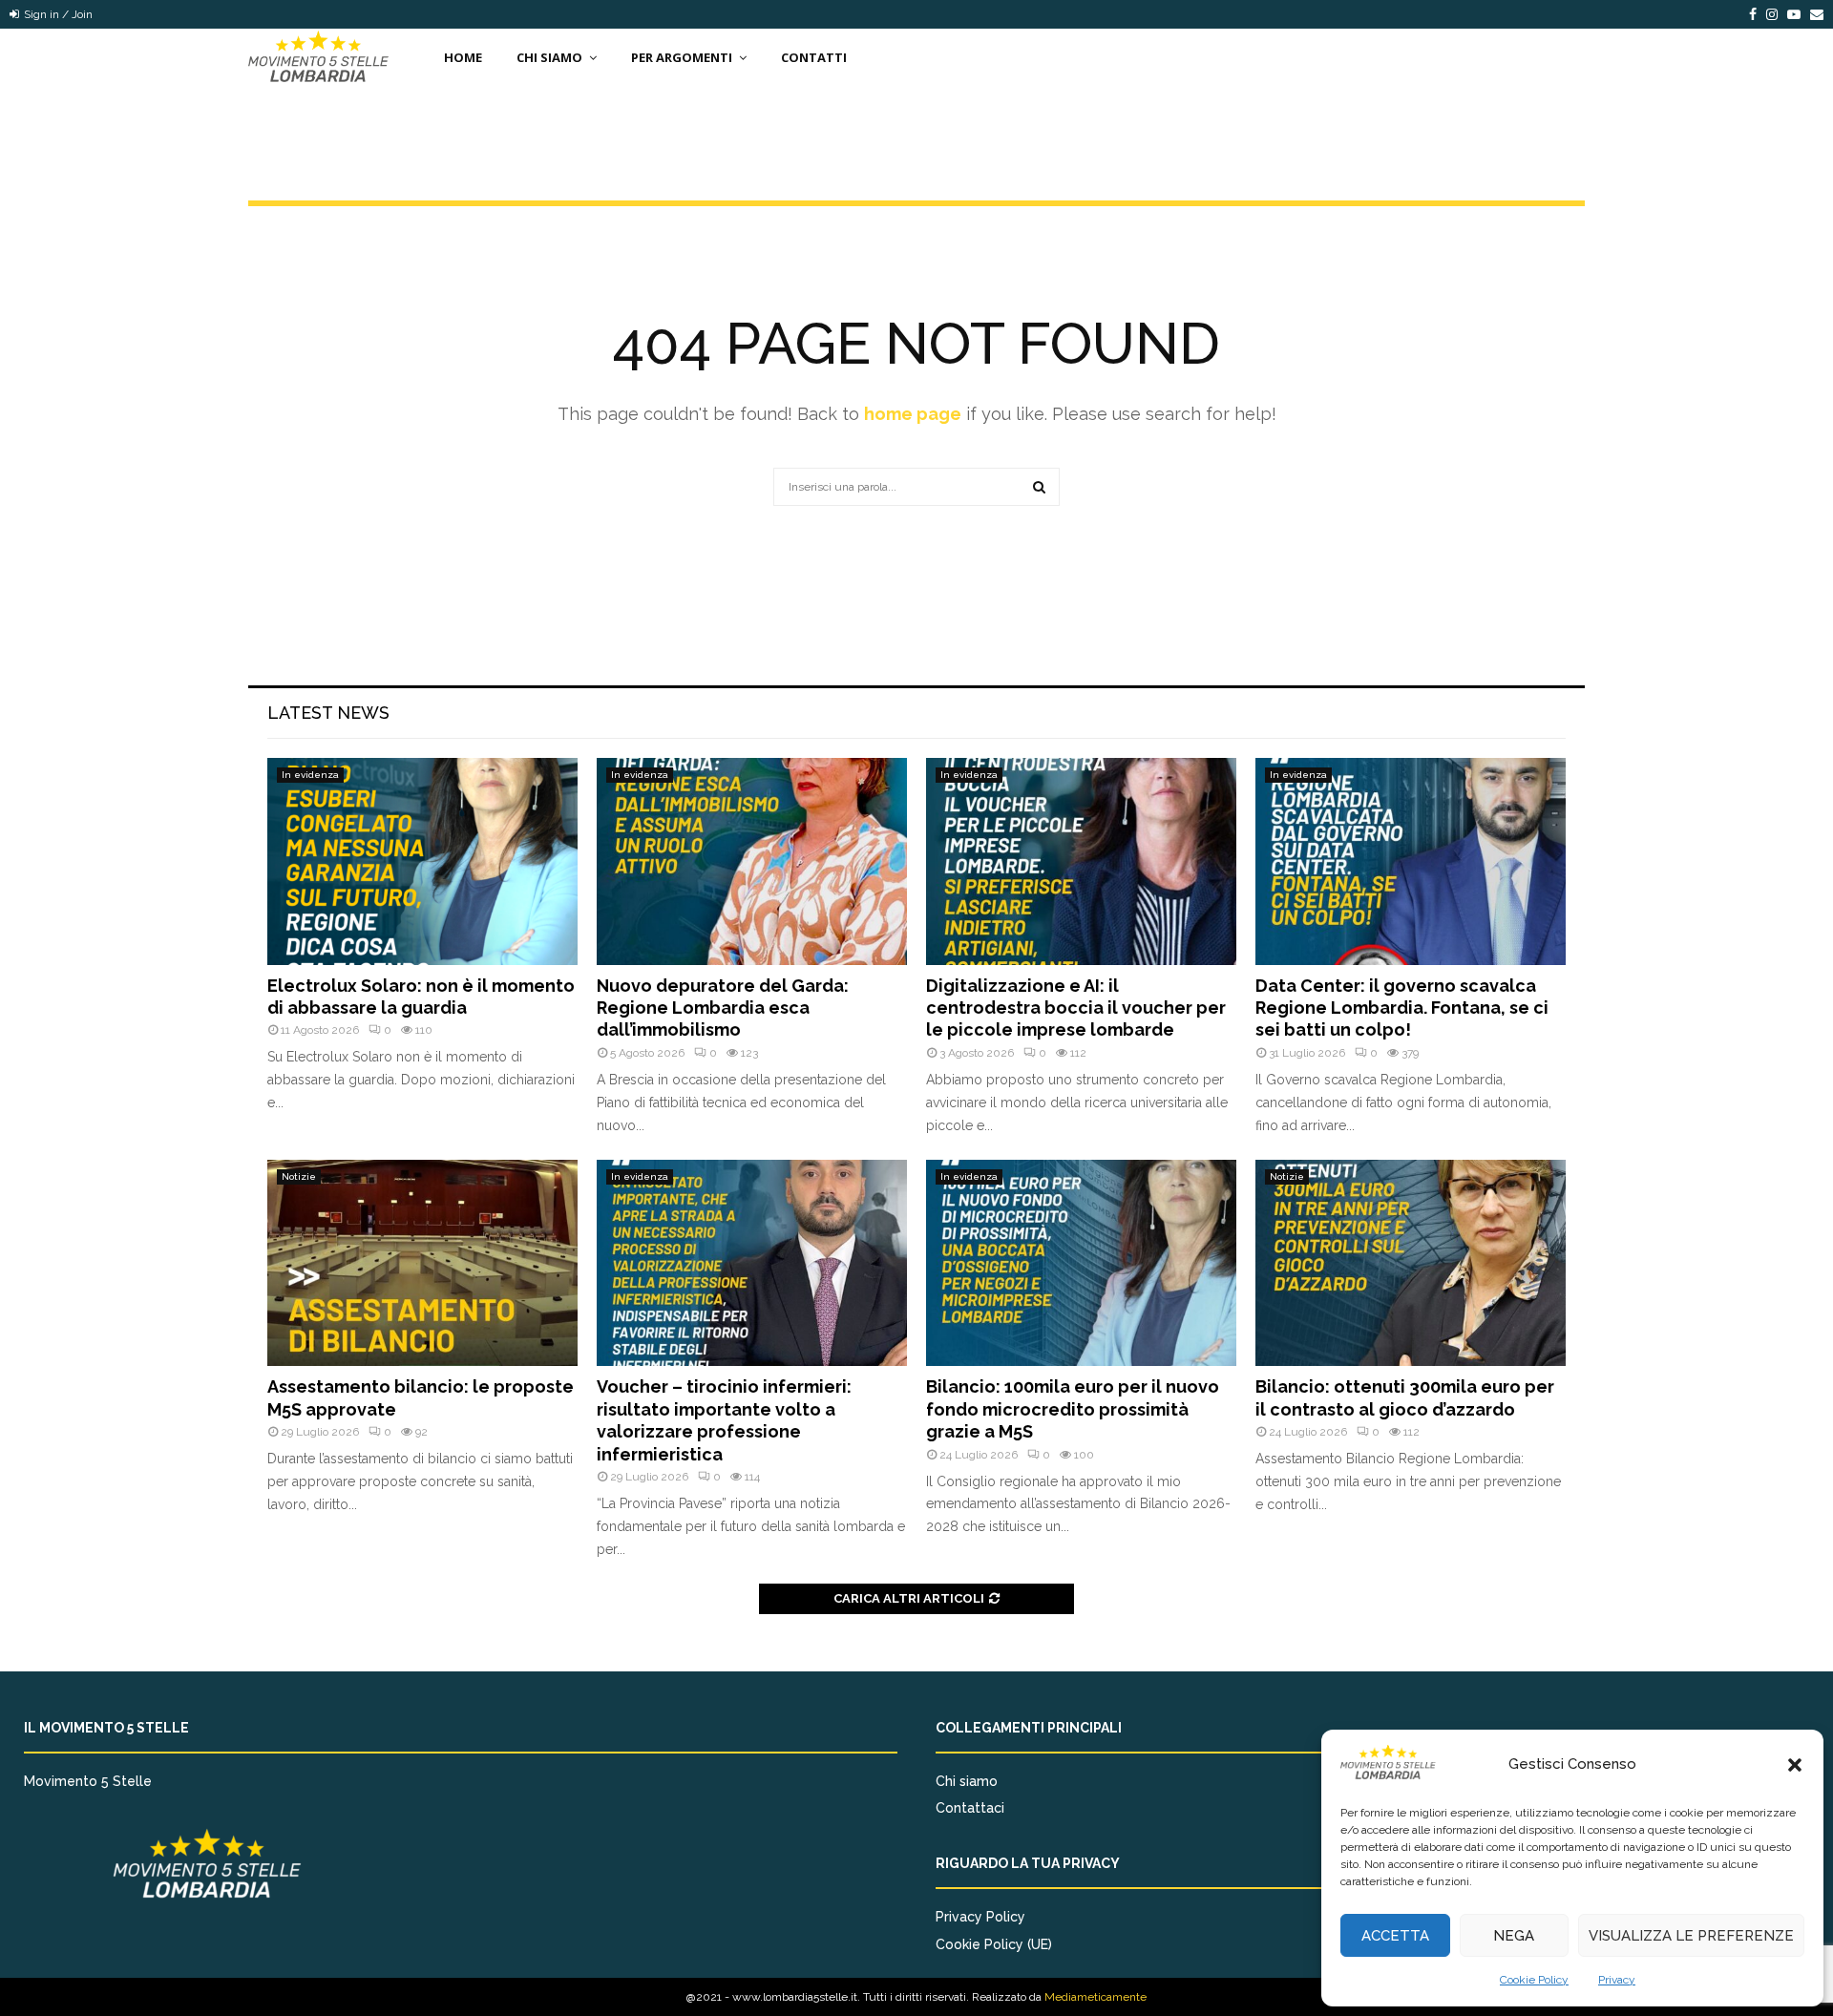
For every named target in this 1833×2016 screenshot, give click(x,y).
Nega (1514, 1936)
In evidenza (310, 775)
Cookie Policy (1534, 1980)
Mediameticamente (1096, 1997)
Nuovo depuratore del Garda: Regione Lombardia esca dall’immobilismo (723, 1008)
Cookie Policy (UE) (994, 1944)
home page (913, 414)
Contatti (814, 57)
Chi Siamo (549, 57)
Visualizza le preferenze (1691, 1936)
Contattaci (970, 1808)
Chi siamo (967, 1781)
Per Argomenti (682, 57)
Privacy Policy (980, 1917)
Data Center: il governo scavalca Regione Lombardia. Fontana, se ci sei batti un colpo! (1402, 1008)
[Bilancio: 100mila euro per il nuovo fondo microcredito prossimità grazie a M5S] (1081, 1263)
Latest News (328, 713)
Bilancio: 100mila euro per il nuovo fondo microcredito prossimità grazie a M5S (1073, 1409)
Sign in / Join (57, 14)
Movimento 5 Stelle (88, 1781)
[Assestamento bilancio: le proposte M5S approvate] (422, 1263)
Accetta (1395, 1936)
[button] (1795, 1765)
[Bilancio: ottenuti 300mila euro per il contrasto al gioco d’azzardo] (1411, 1263)
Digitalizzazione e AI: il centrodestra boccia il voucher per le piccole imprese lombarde (1076, 1008)
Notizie (299, 1176)
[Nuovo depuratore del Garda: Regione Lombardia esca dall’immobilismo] (752, 861)
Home (463, 57)
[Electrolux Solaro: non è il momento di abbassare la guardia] (422, 861)
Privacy (1617, 1980)
